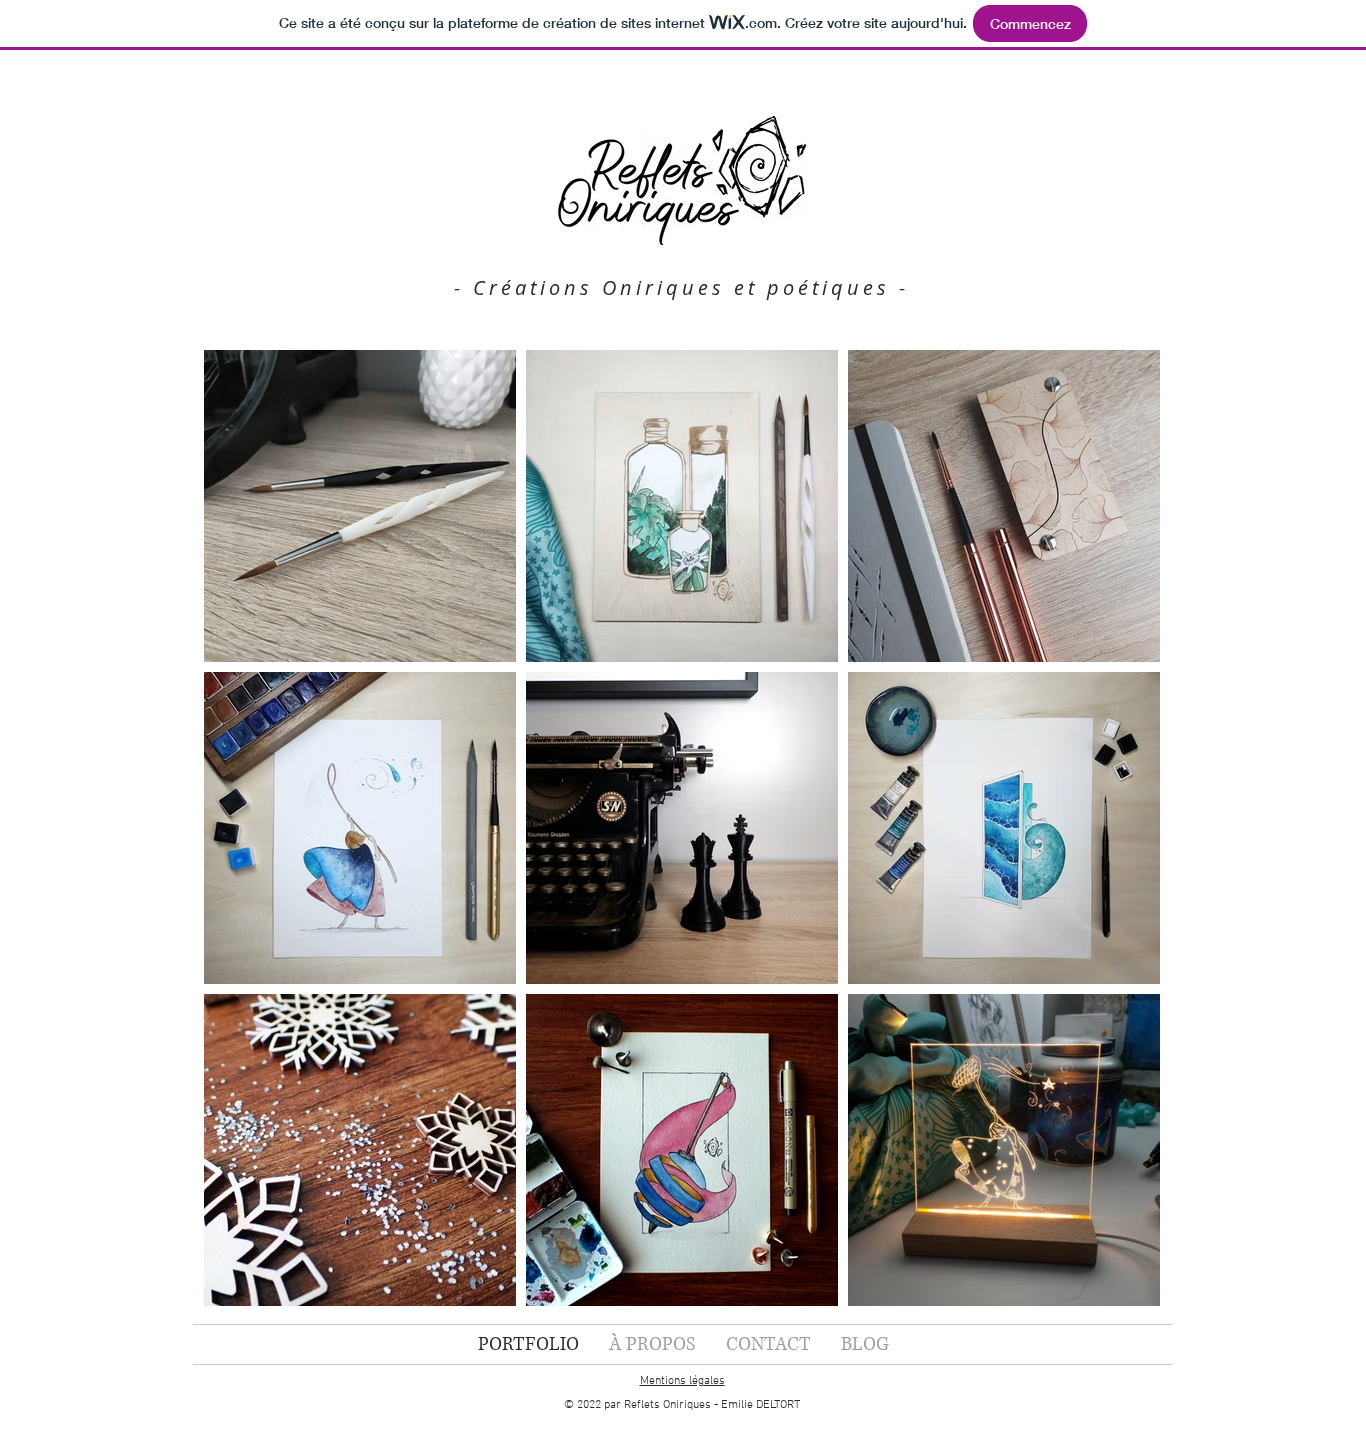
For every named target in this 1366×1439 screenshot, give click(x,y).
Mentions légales (682, 1381)
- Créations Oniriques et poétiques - (681, 287)
